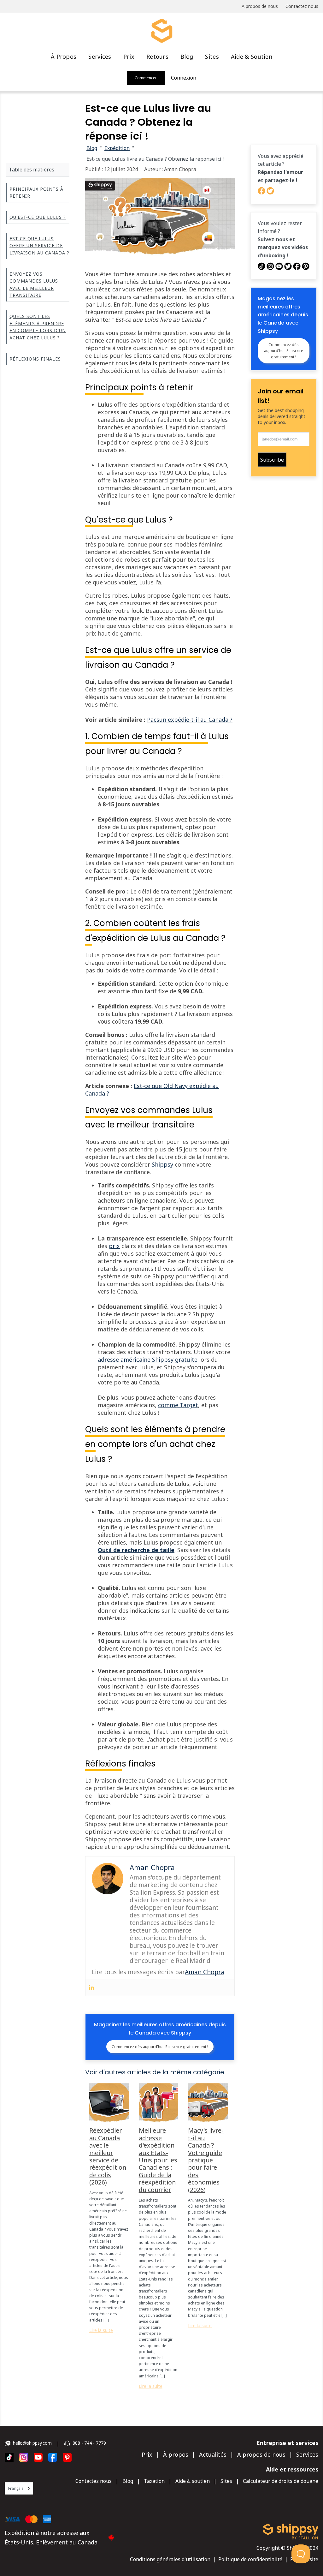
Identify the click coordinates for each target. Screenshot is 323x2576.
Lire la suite (101, 2330)
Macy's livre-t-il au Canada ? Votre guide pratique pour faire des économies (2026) (206, 2160)
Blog (187, 57)
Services (100, 57)
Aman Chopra (205, 1972)
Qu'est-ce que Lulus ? (38, 217)
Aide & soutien (252, 57)
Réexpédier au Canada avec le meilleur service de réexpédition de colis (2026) (108, 2156)
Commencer (146, 78)
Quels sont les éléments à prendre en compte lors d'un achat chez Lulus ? (38, 327)
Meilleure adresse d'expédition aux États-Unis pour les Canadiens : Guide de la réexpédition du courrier (158, 2160)
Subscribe (272, 460)
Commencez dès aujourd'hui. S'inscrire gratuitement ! (160, 2047)
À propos (64, 57)
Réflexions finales (35, 359)
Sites (212, 57)
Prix (129, 57)
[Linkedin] (91, 1988)
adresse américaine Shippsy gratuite (148, 1360)
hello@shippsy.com (32, 2443)
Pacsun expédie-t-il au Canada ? (190, 720)
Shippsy (162, 1164)
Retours (157, 57)
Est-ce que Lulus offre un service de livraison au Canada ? (39, 246)
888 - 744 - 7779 (89, 2443)
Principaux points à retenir (36, 192)
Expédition (117, 148)
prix (114, 1246)
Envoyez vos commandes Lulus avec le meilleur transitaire (34, 284)
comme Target (178, 1405)
